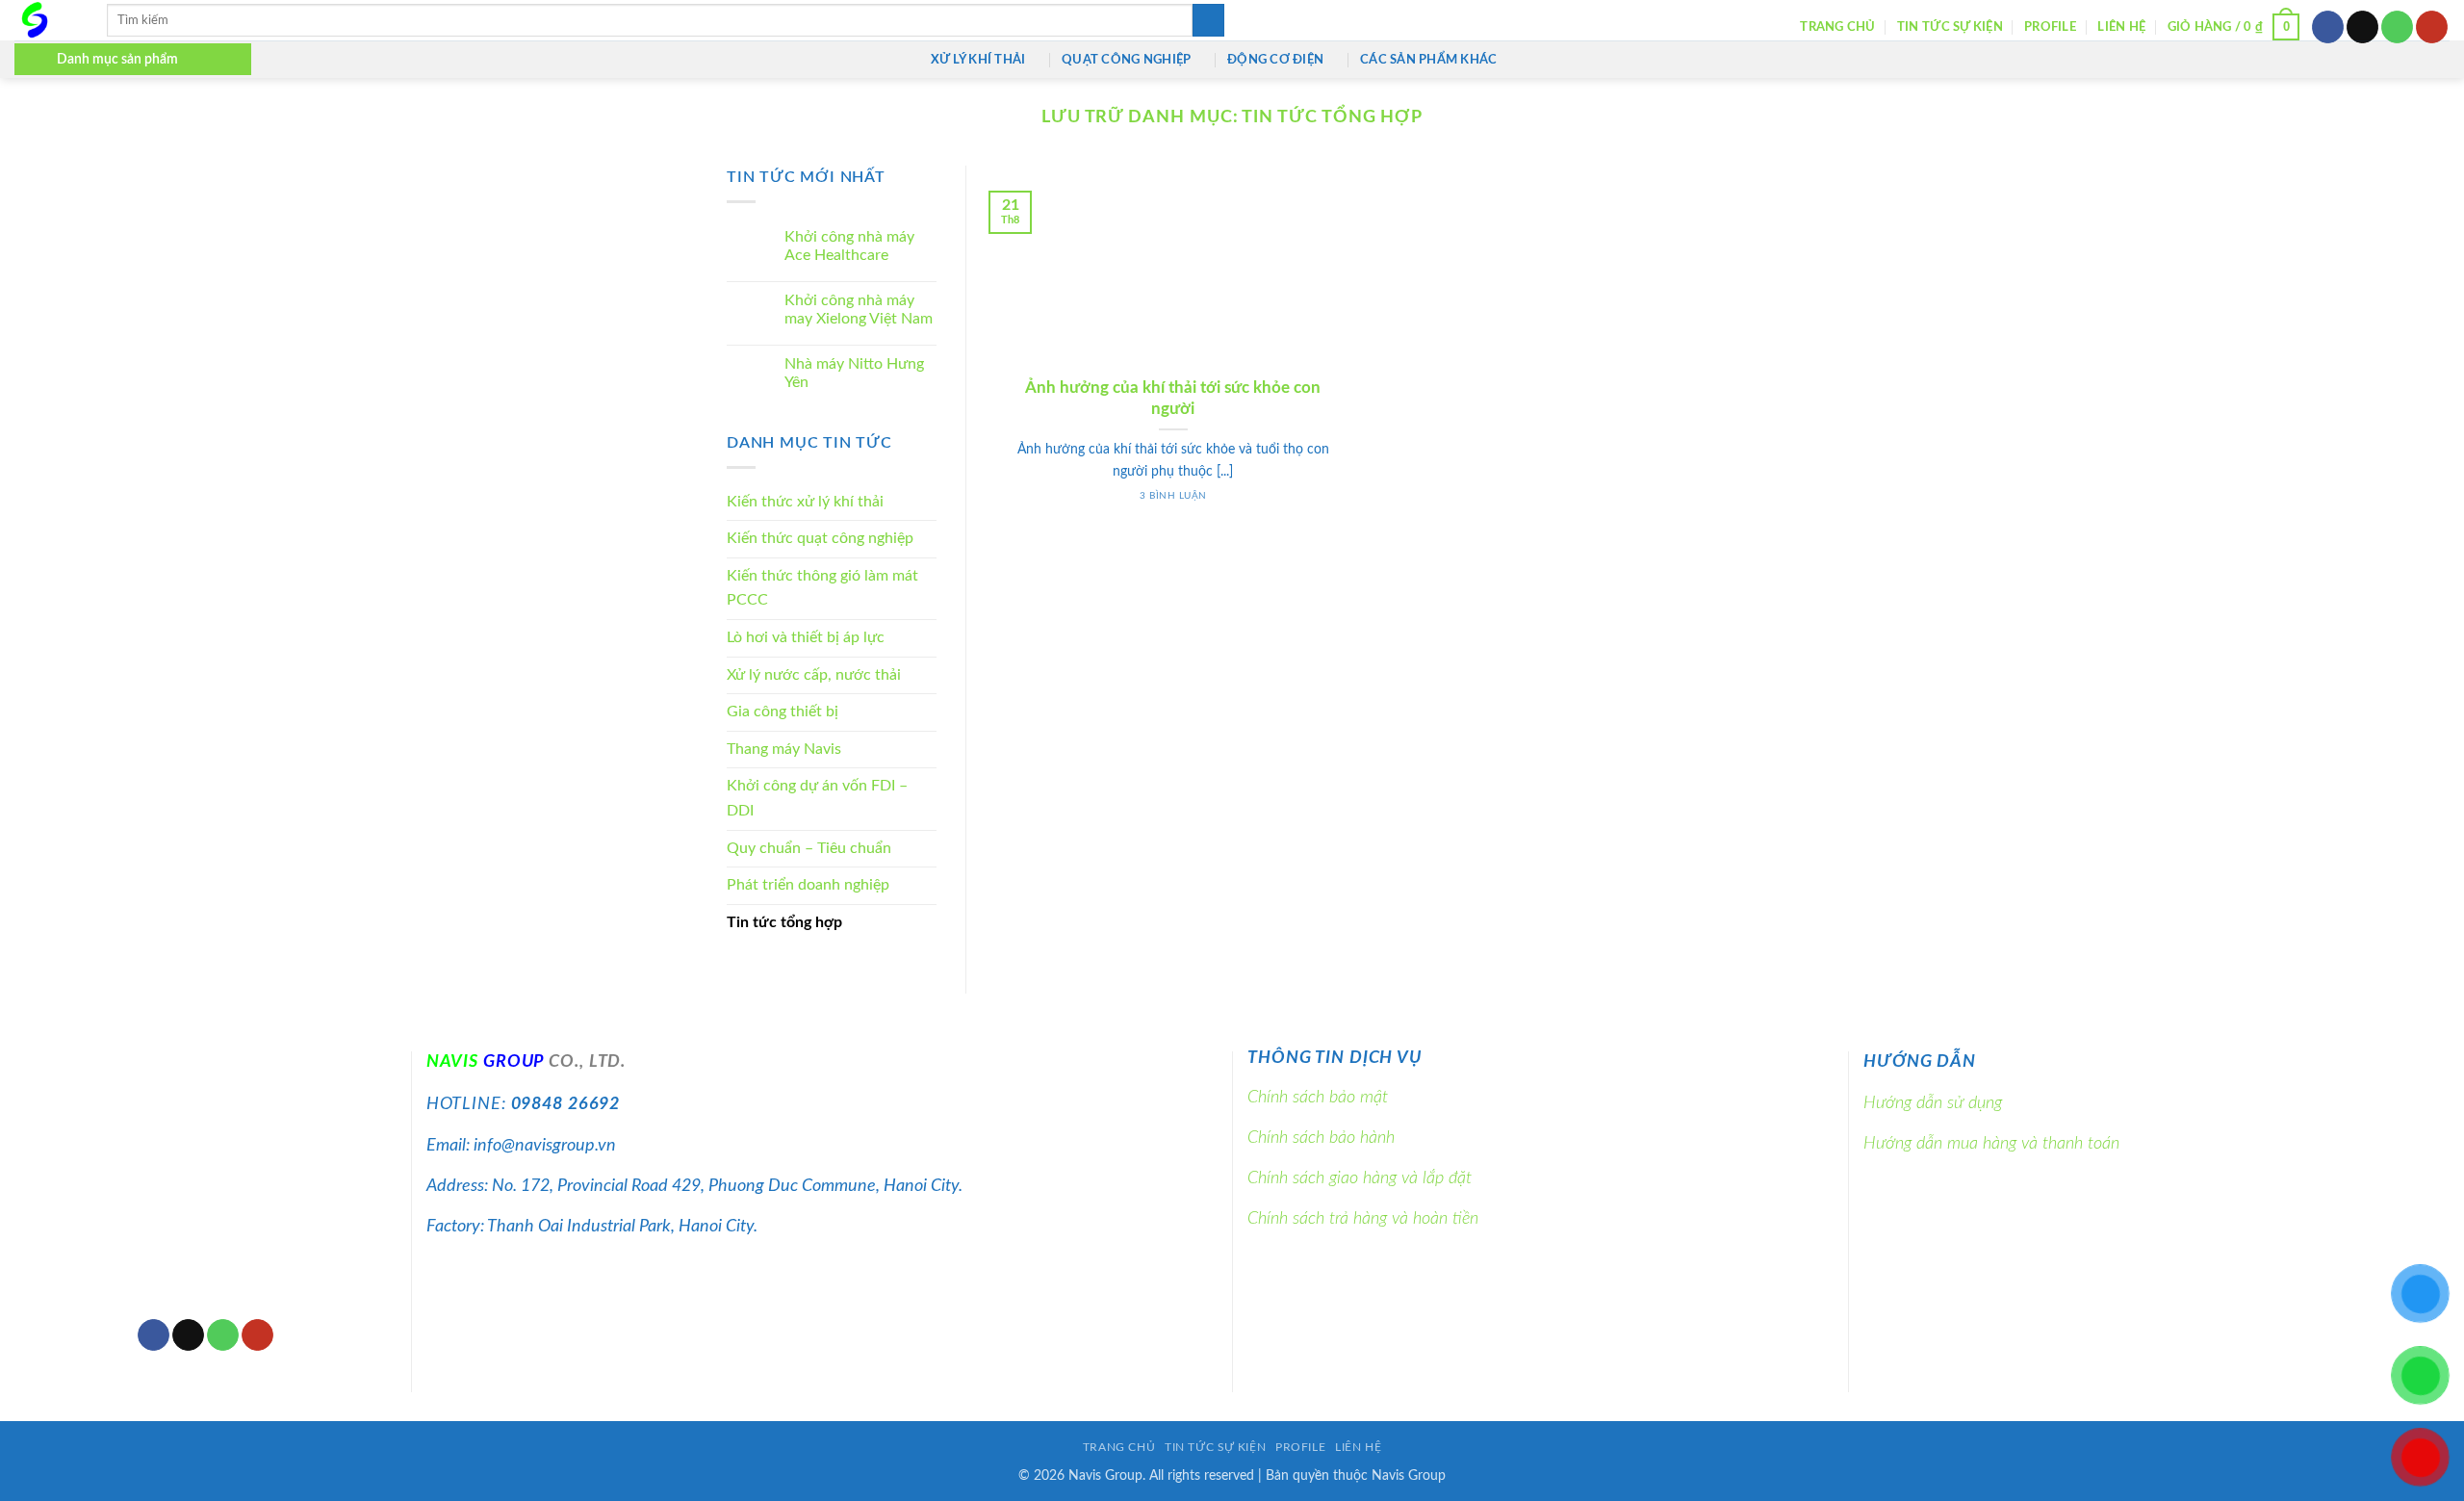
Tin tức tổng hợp (784, 922)
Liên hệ (2121, 27)
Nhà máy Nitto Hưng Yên (854, 373)
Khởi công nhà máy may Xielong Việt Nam (859, 310)
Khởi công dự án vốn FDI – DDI (817, 799)
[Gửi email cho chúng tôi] (2362, 27)
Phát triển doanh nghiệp (808, 886)
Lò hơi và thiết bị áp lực (806, 638)
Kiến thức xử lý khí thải (805, 502)
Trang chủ (1837, 27)
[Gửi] (1208, 20)
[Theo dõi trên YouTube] (2432, 27)
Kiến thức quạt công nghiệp (820, 539)
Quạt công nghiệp (1126, 60)
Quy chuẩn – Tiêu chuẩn (809, 848)
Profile (2050, 27)
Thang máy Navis (784, 749)
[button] (2234, 27)
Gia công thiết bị (783, 712)
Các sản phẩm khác (1428, 60)
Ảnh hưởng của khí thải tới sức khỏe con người (1173, 399)
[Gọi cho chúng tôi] (2397, 27)
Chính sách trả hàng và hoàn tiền (1363, 1218)
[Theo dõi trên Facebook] (2328, 27)
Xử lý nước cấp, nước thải (814, 675)
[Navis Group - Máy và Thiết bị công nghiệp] (46, 20)
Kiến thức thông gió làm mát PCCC (822, 588)
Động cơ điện (1275, 60)
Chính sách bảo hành (1321, 1138)
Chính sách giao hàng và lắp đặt (1360, 1178)
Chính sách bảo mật (1318, 1097)
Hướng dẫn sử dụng (1933, 1103)
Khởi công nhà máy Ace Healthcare (849, 247)
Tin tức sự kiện (1950, 27)
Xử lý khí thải (978, 60)
